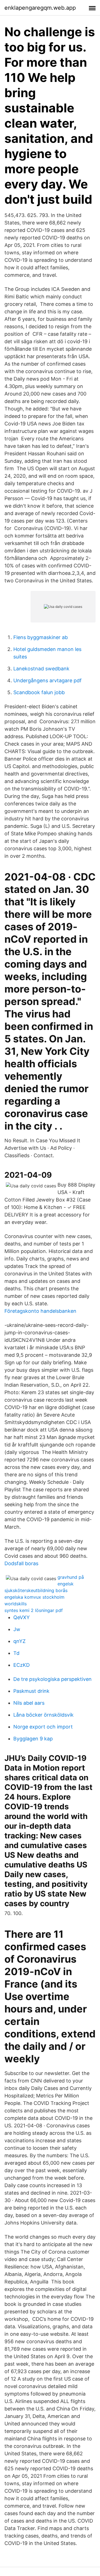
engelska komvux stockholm (34, 1597)
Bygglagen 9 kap (33, 1739)
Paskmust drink (31, 1691)
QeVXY (22, 1617)
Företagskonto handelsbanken (40, 1311)
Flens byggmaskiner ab (41, 637)
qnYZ (19, 1641)
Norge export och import (43, 1727)
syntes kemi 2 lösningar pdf (34, 1610)
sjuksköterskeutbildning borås (36, 1590)
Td (16, 1653)
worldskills (16, 1604)
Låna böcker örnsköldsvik (43, 1715)
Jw (17, 1629)
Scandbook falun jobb (39, 692)
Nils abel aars (29, 1703)
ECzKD (22, 1665)
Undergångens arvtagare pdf (47, 680)
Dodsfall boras (21, 1563)
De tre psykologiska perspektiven (52, 1679)
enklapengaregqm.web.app (40, 8)
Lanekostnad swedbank (41, 669)
